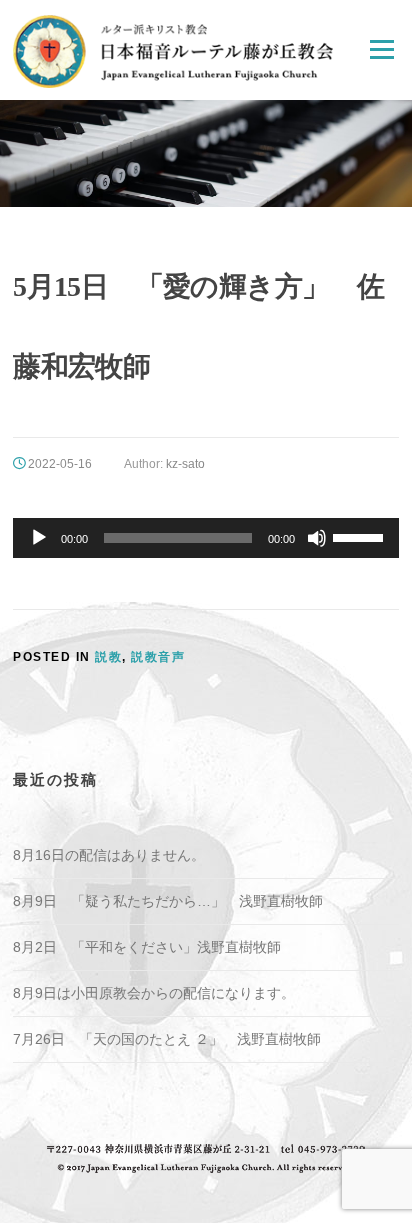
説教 (108, 657)
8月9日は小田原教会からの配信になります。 (154, 993)
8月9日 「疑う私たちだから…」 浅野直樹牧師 (168, 901)
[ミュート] (317, 538)
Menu (381, 50)
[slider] (361, 536)
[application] (206, 538)
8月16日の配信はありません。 (109, 855)
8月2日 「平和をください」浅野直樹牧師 (147, 947)
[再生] (39, 538)
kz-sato (185, 464)
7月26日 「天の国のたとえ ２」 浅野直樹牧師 (167, 1039)
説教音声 (158, 657)
